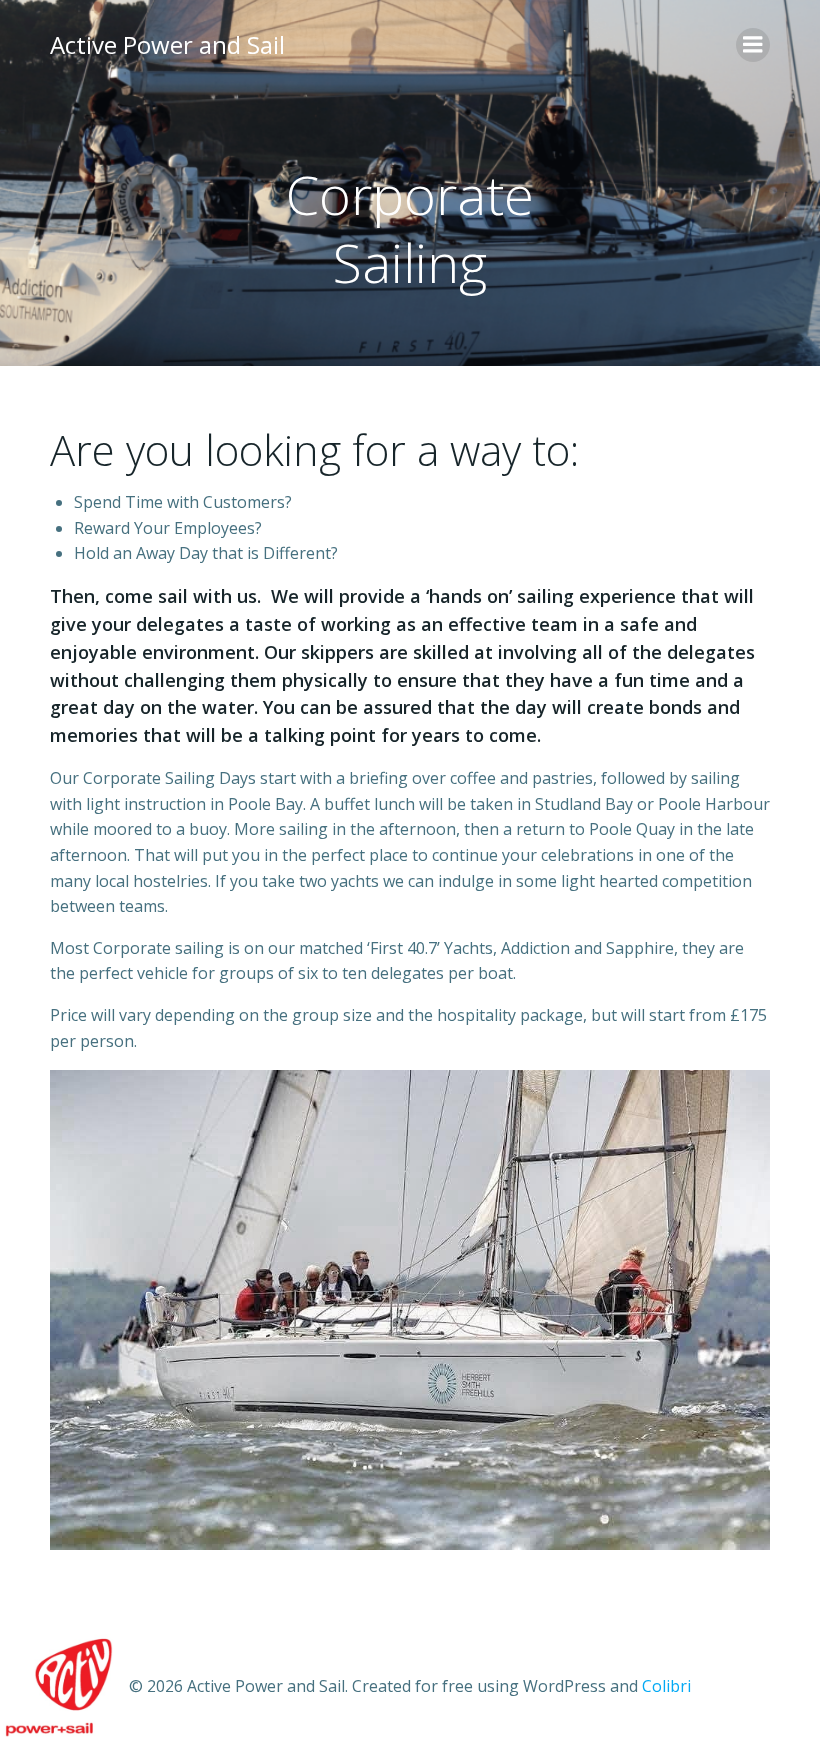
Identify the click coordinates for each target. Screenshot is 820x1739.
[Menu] (753, 45)
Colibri (666, 1686)
